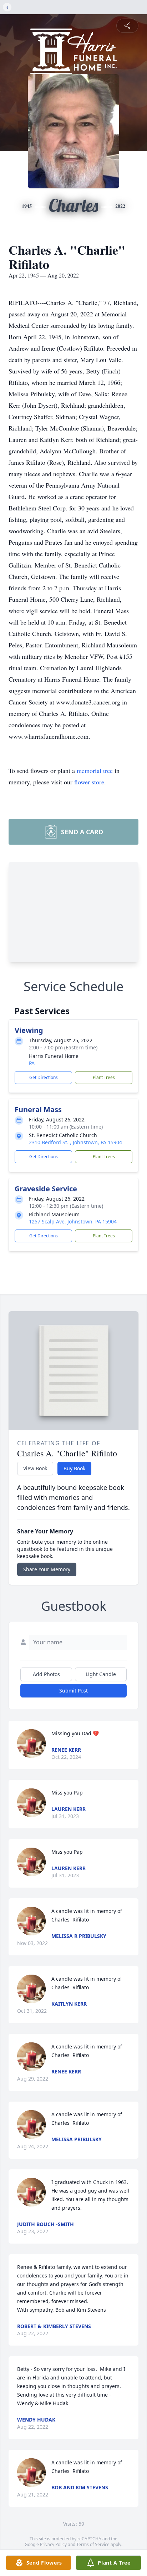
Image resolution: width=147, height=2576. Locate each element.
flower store (89, 782)
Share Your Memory (47, 1569)
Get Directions (44, 1077)
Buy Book (74, 1468)
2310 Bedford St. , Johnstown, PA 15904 (75, 1142)
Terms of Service (93, 2544)
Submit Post (73, 1691)
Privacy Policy (53, 2544)
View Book (35, 1468)
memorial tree (95, 770)
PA (32, 1063)
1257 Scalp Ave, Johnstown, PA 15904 (73, 1221)
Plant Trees (104, 1077)
